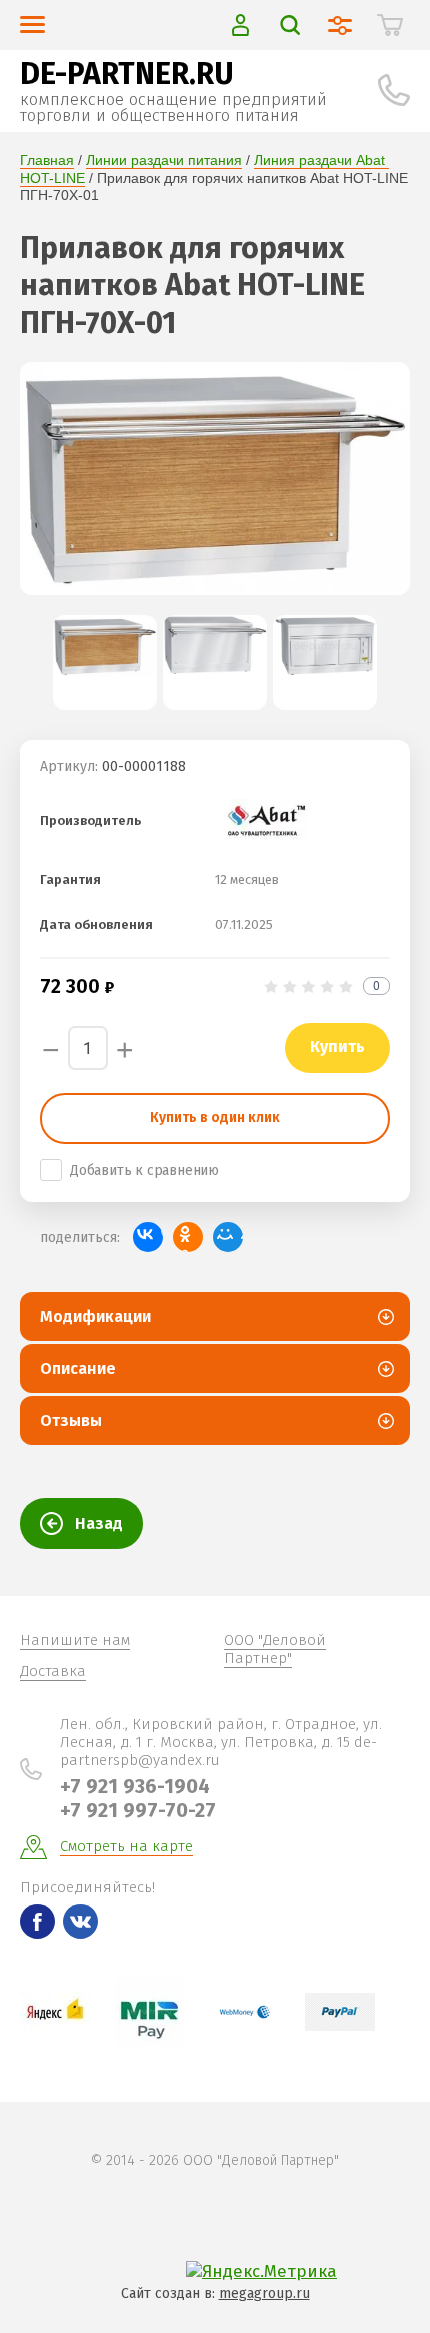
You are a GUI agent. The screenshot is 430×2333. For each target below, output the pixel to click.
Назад (99, 1523)
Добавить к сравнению (144, 1170)
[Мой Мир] (228, 1237)
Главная (47, 160)
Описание (78, 1368)
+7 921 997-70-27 (138, 1810)
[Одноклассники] (188, 1237)
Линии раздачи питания (164, 160)
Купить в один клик (215, 1117)
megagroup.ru (264, 2293)
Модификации (95, 1316)
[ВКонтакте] (148, 1237)
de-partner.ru (127, 74)
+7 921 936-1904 (135, 1786)
